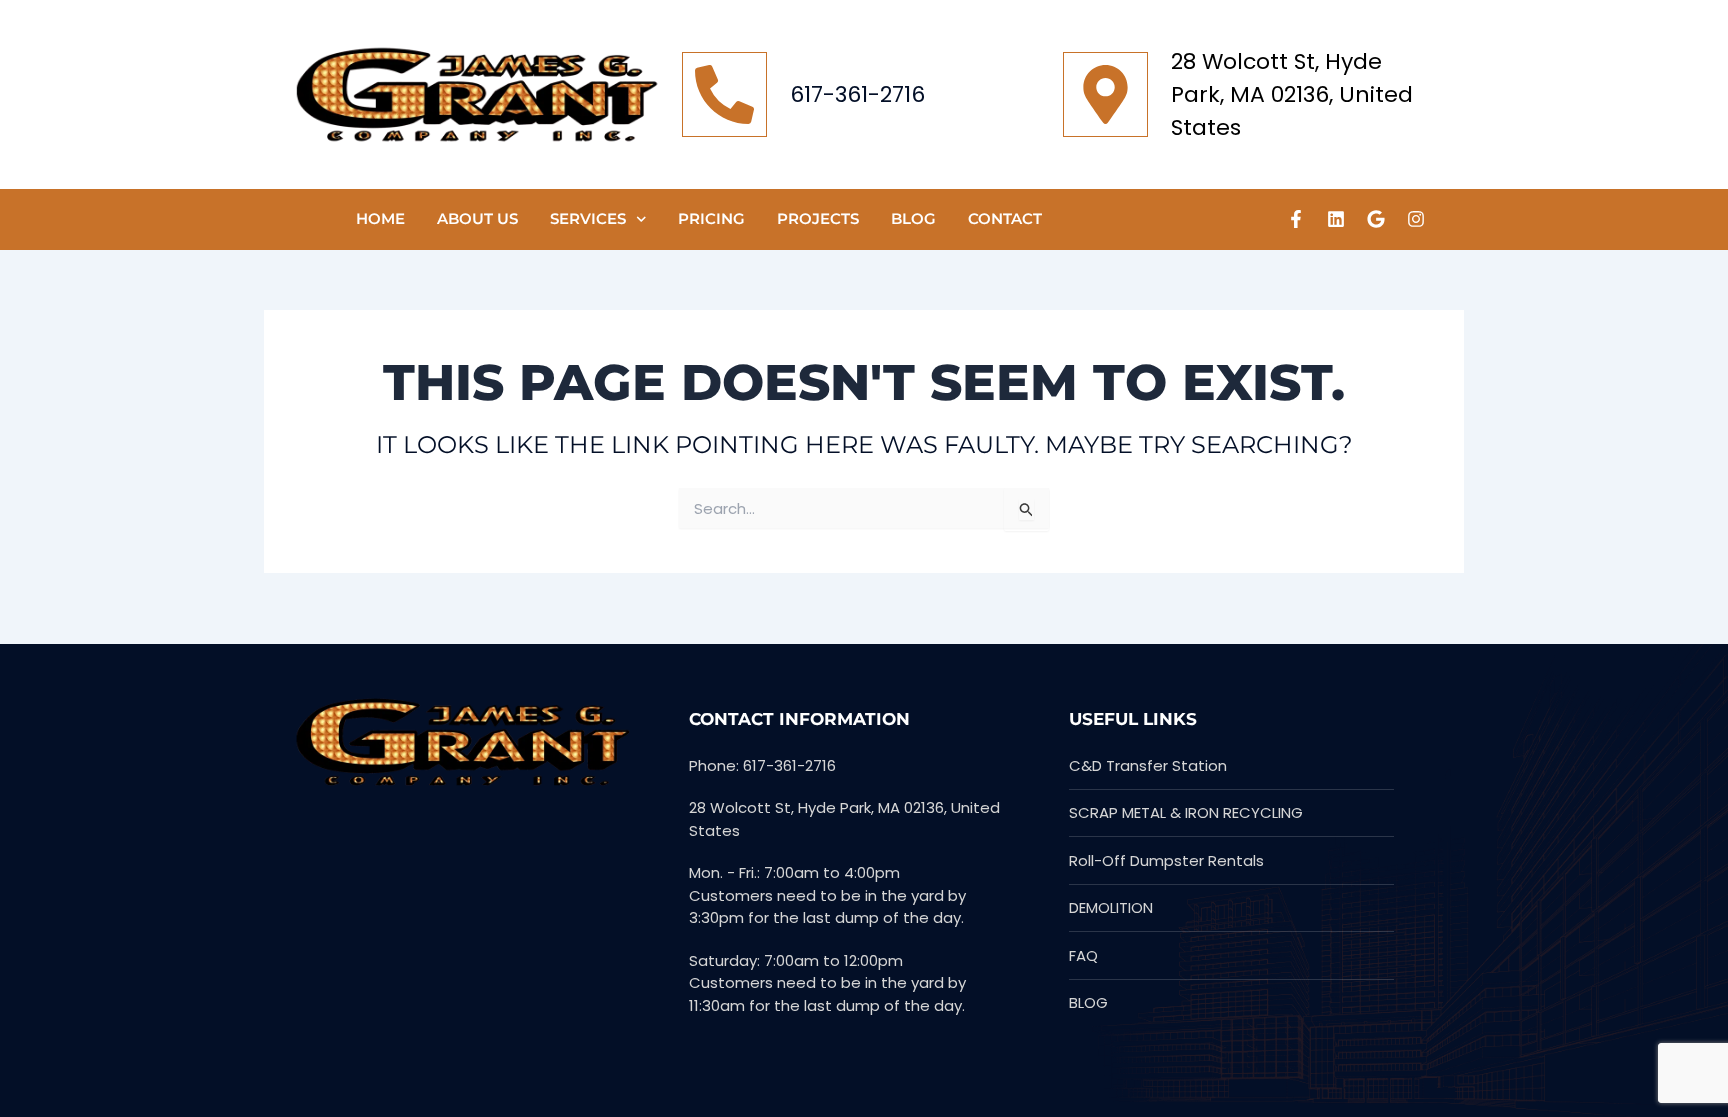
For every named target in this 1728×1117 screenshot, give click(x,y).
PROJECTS (818, 218)
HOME (380, 218)
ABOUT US (477, 218)
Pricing (711, 218)
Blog (913, 218)
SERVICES (588, 218)
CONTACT (1005, 218)
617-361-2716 (857, 94)
